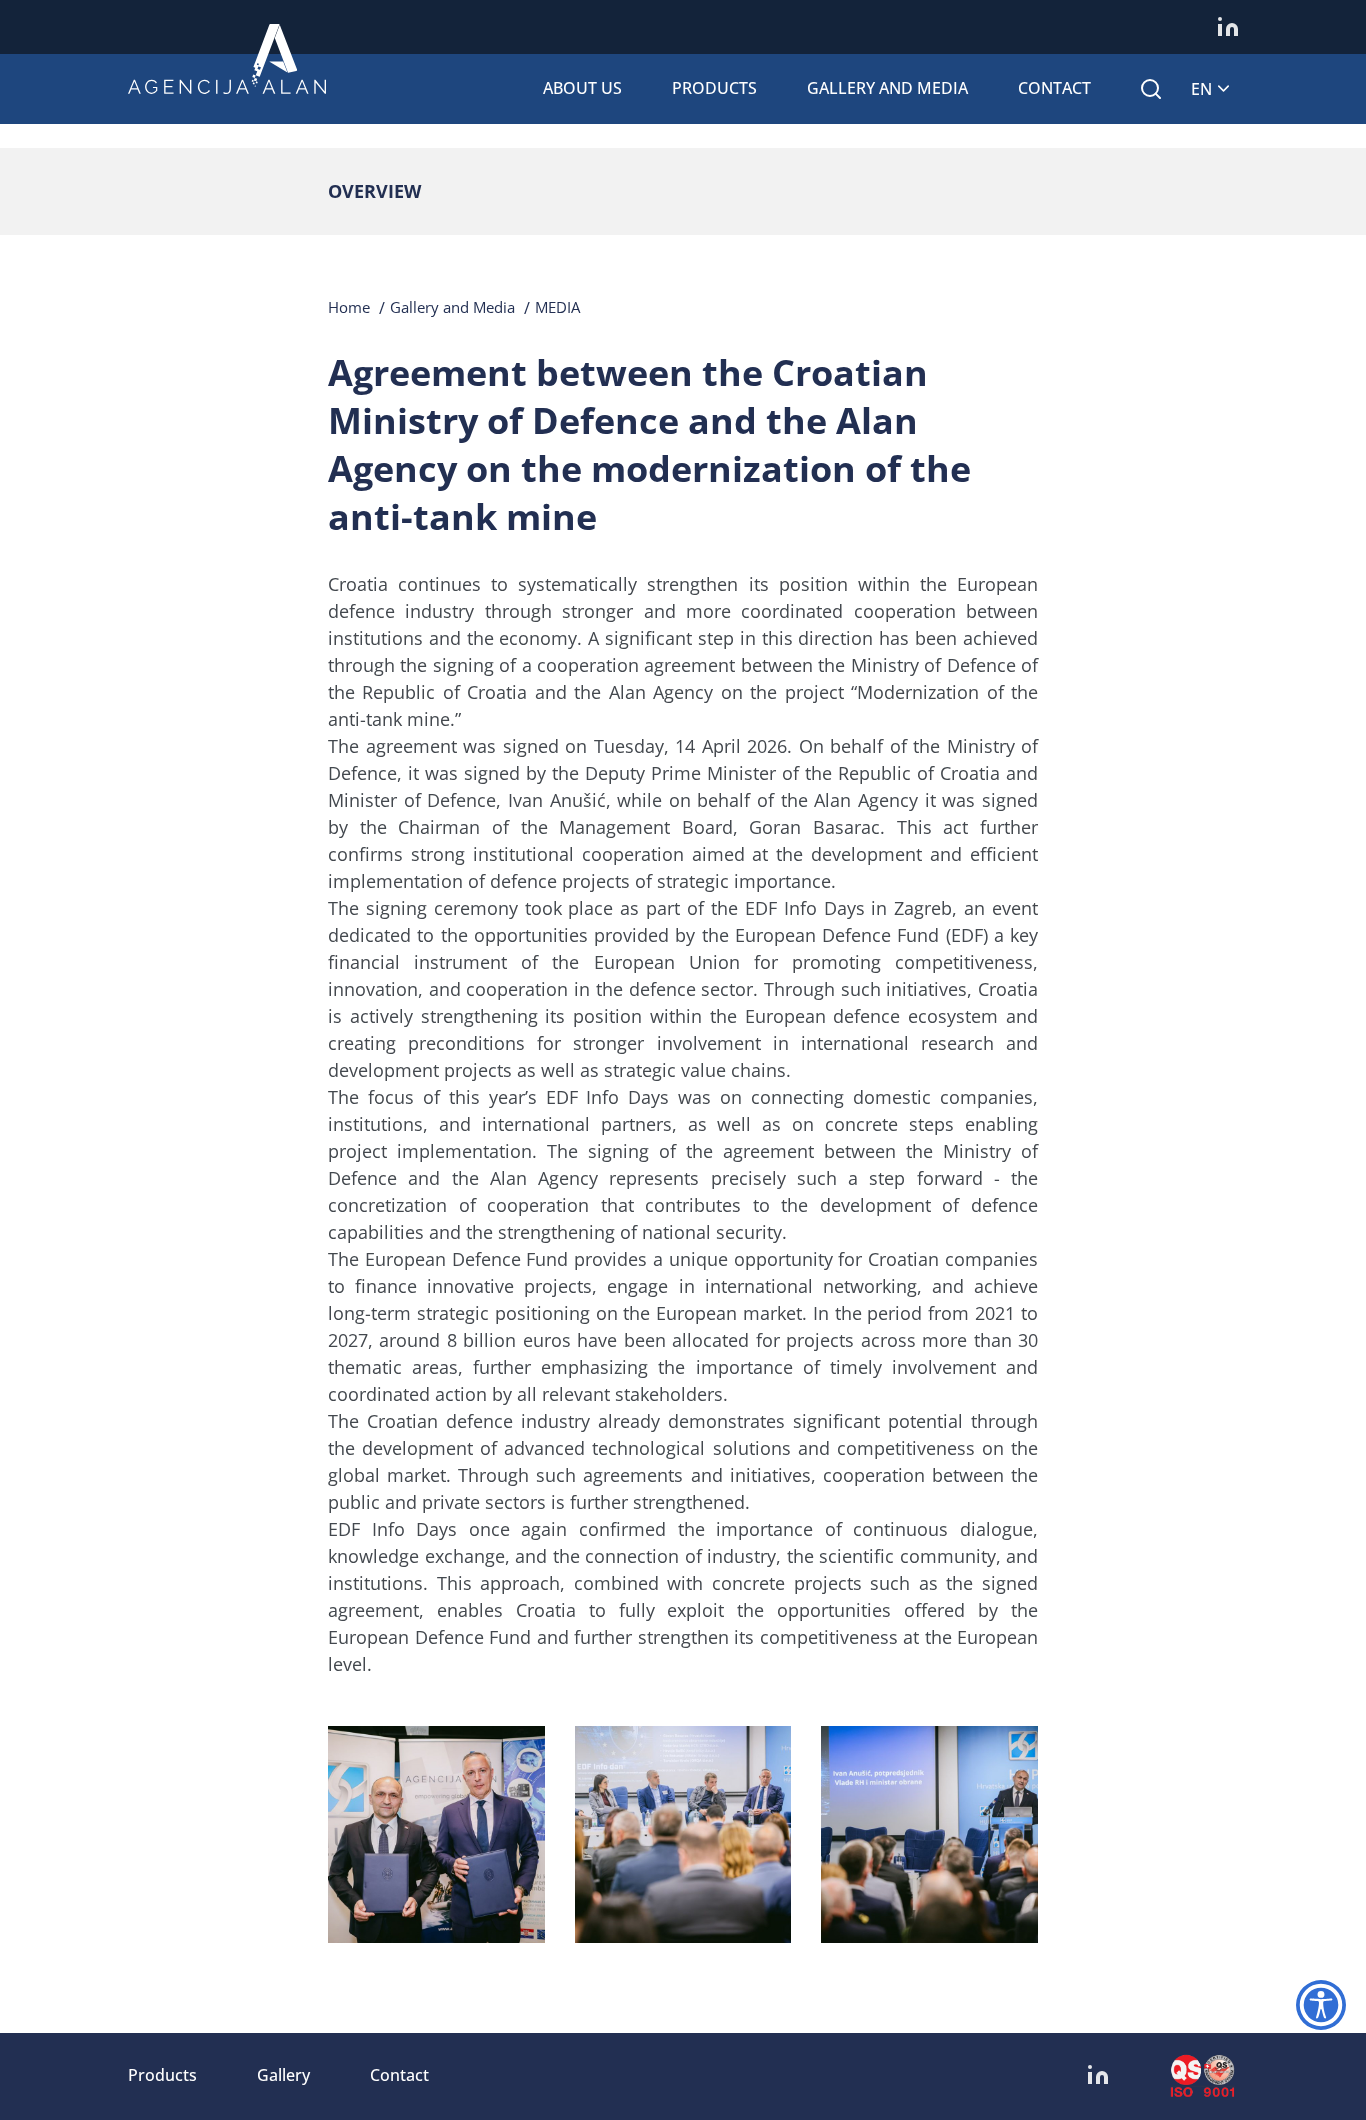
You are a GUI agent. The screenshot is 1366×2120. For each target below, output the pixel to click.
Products (714, 88)
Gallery (283, 2075)
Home (349, 307)
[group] (436, 1834)
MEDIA (557, 307)
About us (582, 88)
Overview (374, 191)
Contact (1054, 88)
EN (1201, 89)
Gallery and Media (887, 88)
